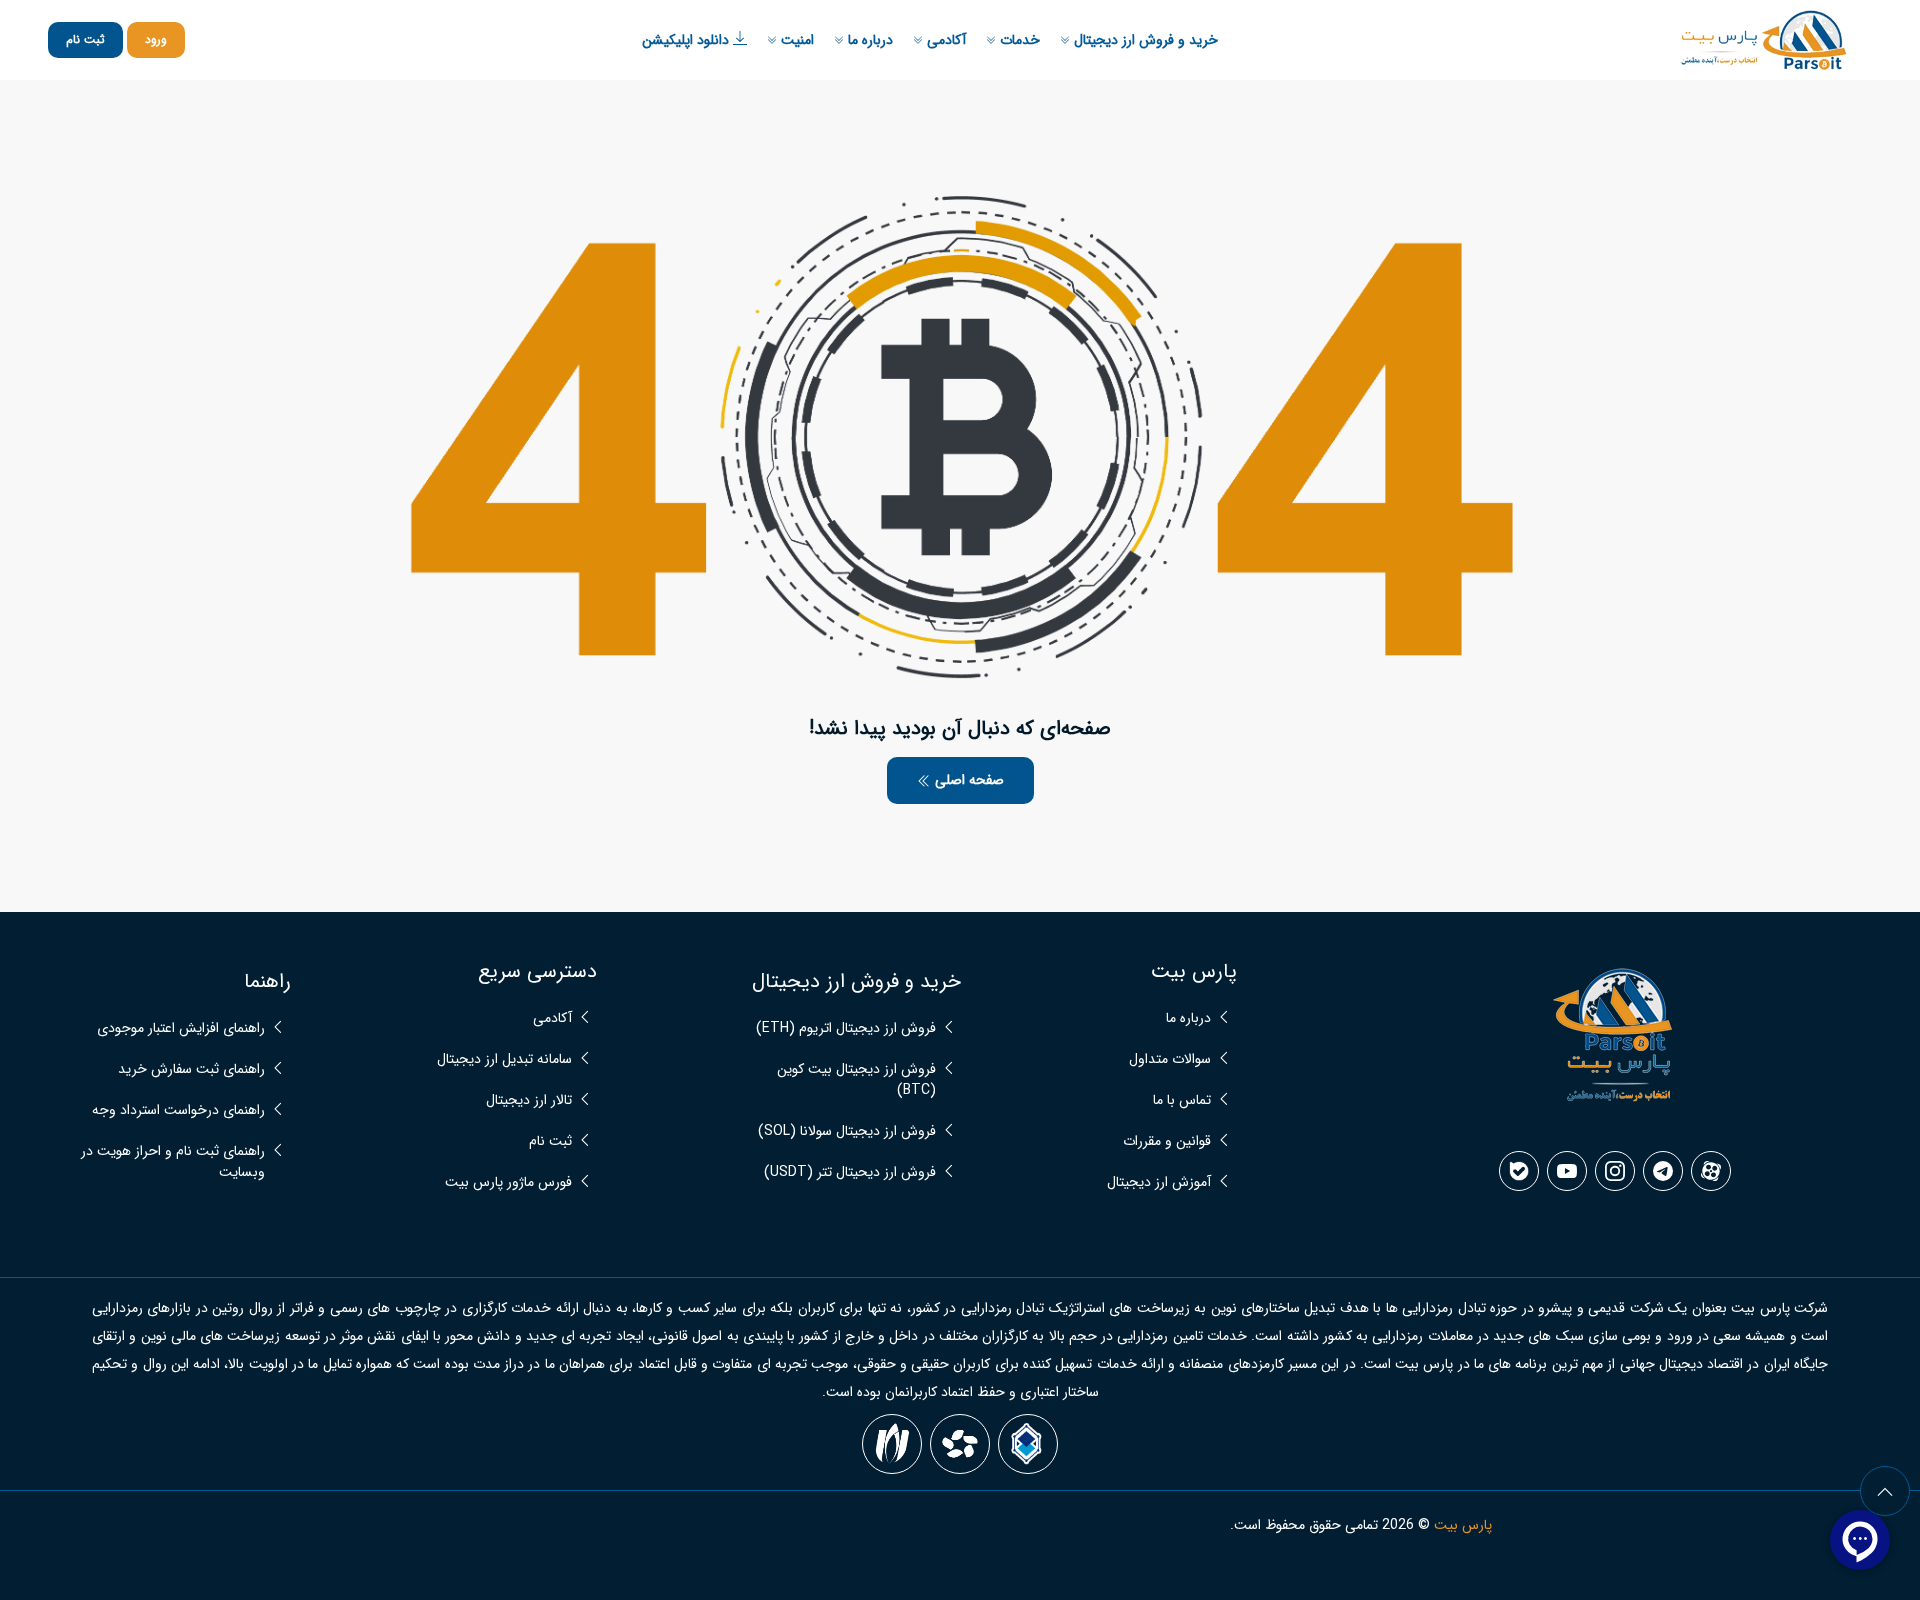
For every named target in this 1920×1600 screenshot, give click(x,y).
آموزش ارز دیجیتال (1159, 1182)
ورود (156, 39)
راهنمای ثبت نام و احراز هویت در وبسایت (173, 1162)
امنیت (795, 40)
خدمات (1018, 40)
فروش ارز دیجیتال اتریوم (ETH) (846, 1028)
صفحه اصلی (967, 780)
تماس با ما (1182, 1100)
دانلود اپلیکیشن (687, 40)
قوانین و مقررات (1167, 1141)
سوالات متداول (1170, 1059)
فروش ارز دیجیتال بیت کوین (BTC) (856, 1080)
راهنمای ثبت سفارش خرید (191, 1069)
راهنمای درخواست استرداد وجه (178, 1110)
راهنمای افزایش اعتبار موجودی (181, 1028)
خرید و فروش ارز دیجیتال (1144, 40)
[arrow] (1885, 1491)
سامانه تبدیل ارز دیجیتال (504, 1059)
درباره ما (868, 40)
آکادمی (944, 40)
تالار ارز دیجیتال (529, 1100)
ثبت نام (85, 39)
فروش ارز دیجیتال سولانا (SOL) (847, 1131)
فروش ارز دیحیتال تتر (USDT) (850, 1172)
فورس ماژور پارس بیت (508, 1182)
